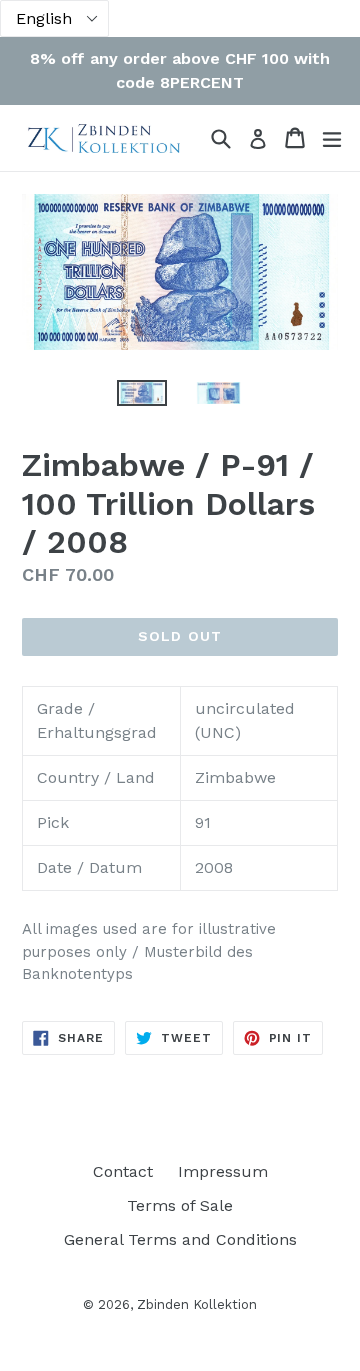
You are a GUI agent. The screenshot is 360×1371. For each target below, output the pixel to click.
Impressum (223, 1171)
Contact (123, 1171)
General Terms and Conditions (180, 1239)
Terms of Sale (180, 1205)
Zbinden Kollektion (197, 1304)
